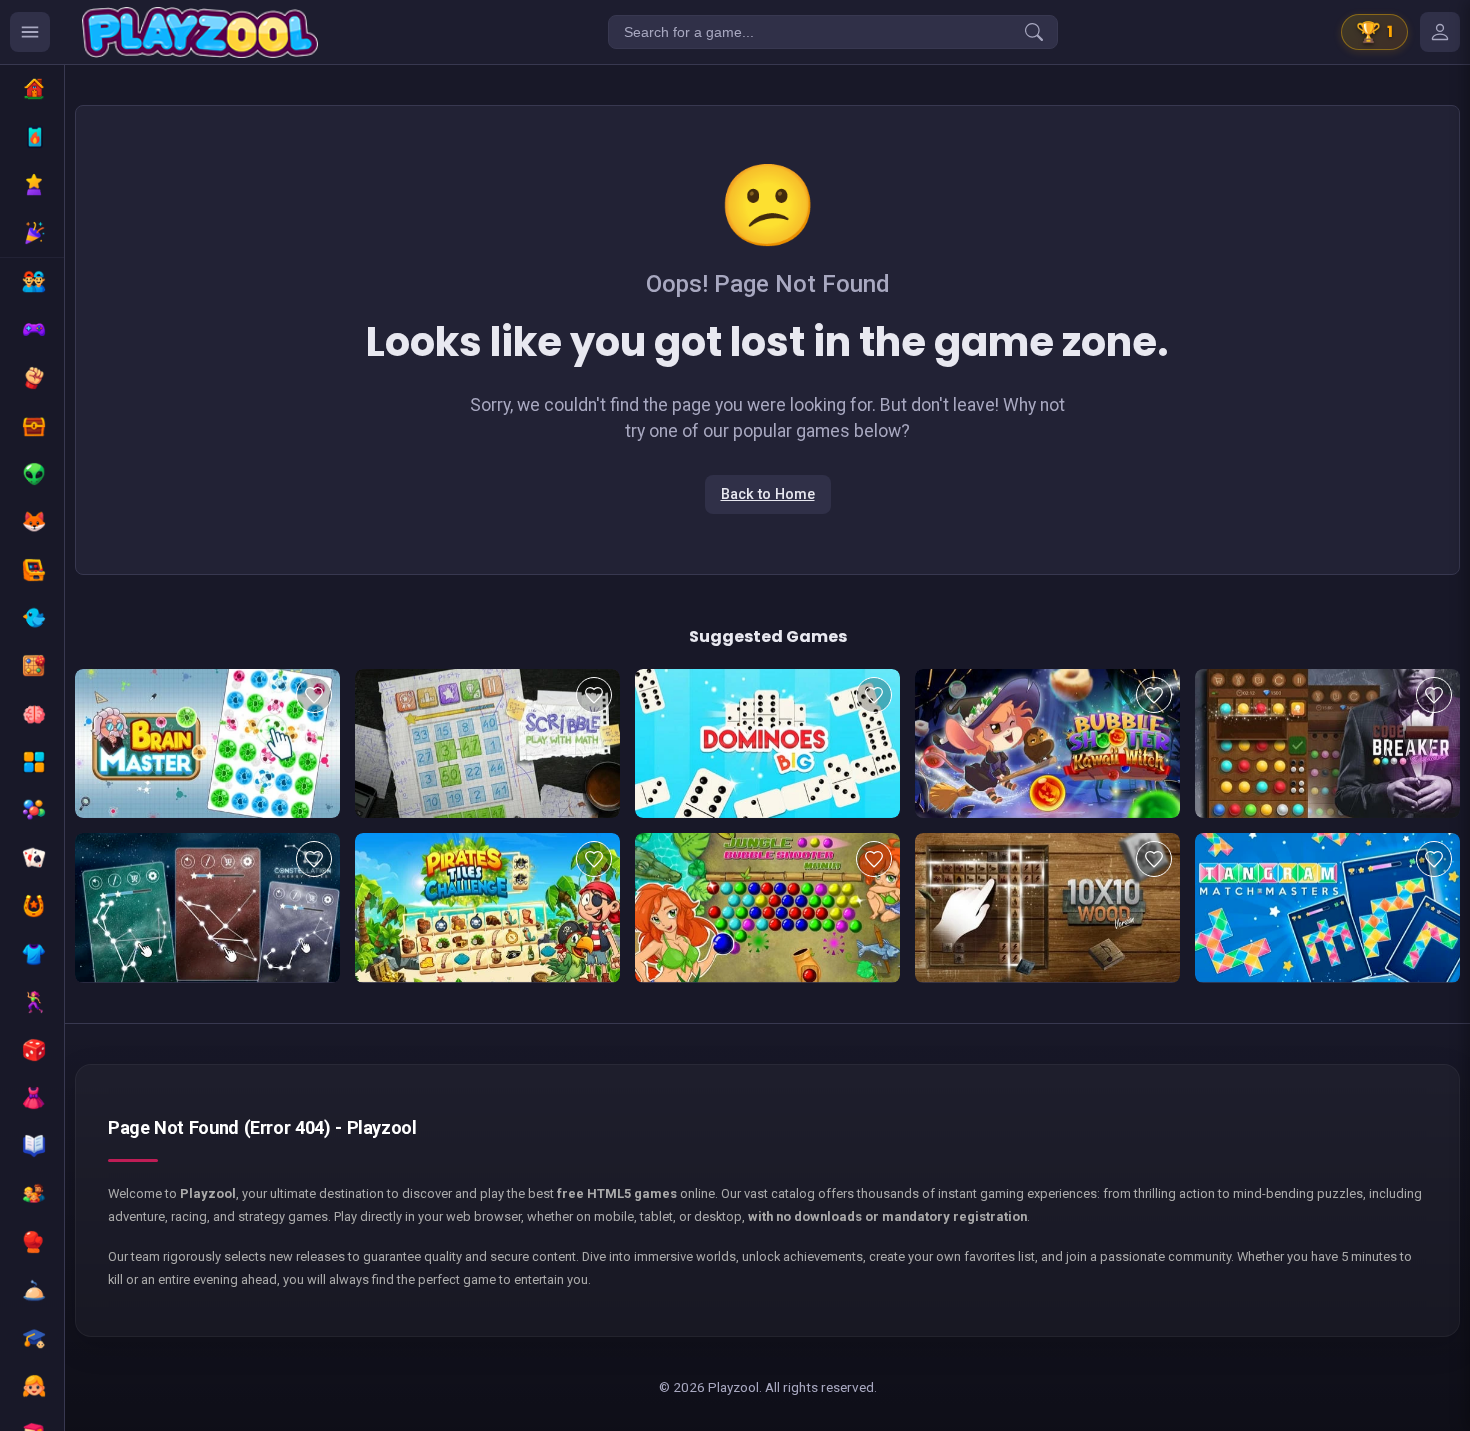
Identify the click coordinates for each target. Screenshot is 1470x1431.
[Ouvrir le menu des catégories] (30, 32)
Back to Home (768, 494)
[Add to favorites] (314, 695)
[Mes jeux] (1440, 32)
